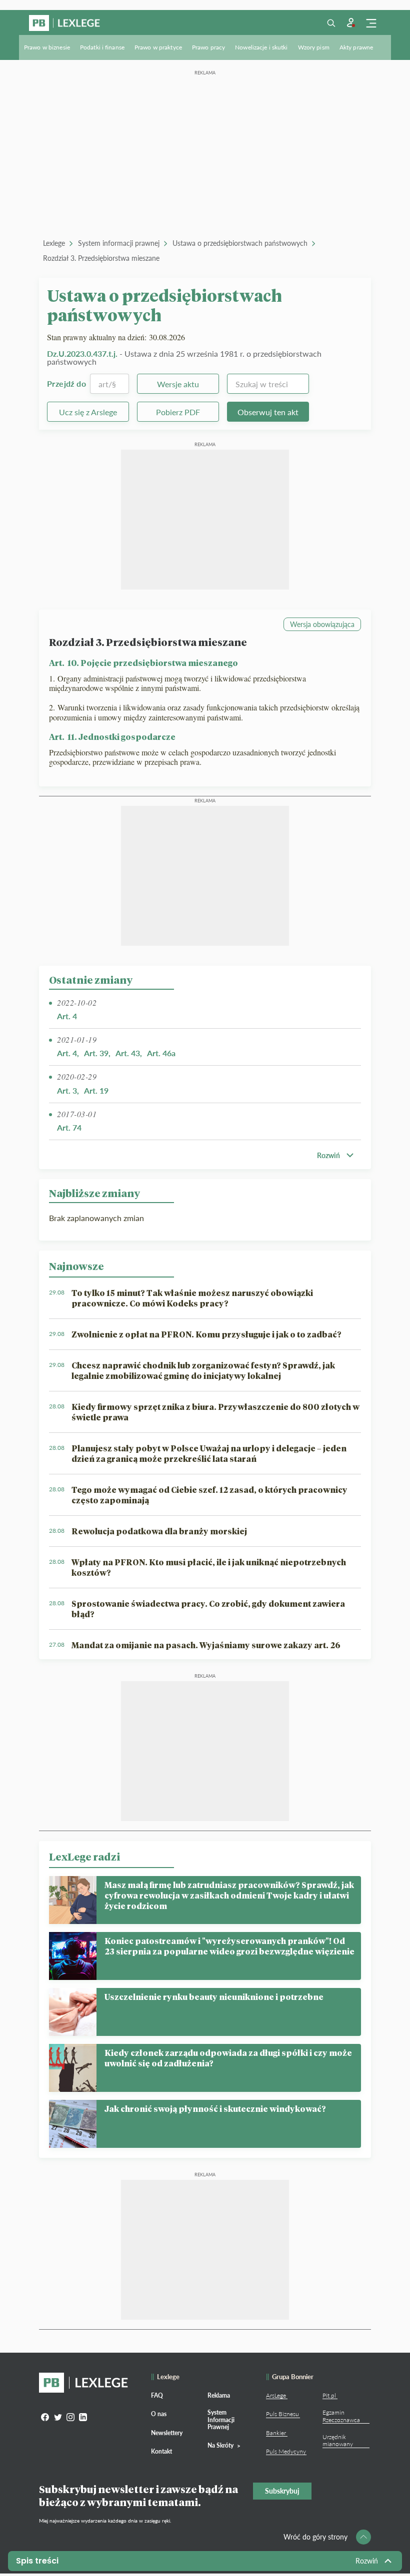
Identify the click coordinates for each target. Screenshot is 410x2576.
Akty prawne (356, 47)
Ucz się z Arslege (88, 412)
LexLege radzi (84, 1857)
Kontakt (161, 2451)
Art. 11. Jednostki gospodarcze (112, 737)
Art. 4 (67, 1016)
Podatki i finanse (102, 47)
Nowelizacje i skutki (261, 47)
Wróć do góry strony (315, 2537)
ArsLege (276, 2395)
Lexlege (54, 243)
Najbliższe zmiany (94, 1193)
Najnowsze (76, 1266)
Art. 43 (128, 1053)
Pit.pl (329, 2395)
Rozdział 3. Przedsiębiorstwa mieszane (101, 258)
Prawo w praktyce (158, 47)
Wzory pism (314, 47)
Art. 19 (96, 1090)
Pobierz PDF (178, 412)
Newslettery (167, 2433)
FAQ (157, 2395)
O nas (159, 2414)
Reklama (219, 2395)
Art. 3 (67, 1090)
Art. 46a (161, 1053)
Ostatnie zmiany (91, 980)
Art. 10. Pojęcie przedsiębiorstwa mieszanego (143, 663)
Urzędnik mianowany (338, 2440)
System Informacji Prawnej (221, 2420)
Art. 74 (69, 1127)
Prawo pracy (208, 47)
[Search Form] (331, 23)
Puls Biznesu (282, 2414)
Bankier (276, 2433)
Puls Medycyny (286, 2451)
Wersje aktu (178, 384)
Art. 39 (96, 1053)
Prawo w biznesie (47, 47)
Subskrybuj (282, 2491)
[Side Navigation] (371, 23)
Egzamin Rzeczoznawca (341, 2416)
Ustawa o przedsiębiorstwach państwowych (240, 243)
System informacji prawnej (119, 243)
